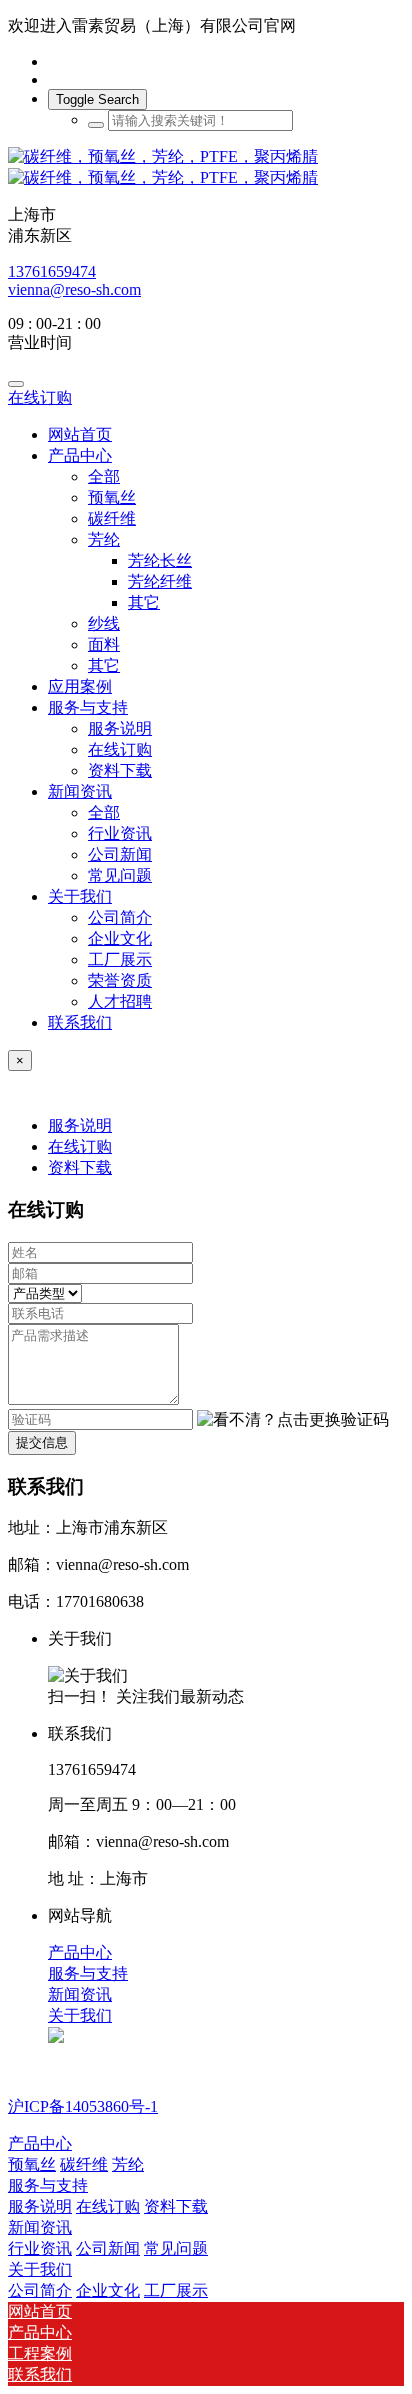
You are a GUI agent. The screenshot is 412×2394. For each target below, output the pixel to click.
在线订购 (40, 397)
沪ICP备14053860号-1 (83, 2106)
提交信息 (42, 1442)
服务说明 (80, 1125)
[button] (293, 1420)
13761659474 (52, 271)
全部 (104, 476)
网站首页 (80, 434)
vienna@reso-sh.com (74, 289)
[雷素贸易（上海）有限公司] (206, 168)
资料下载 (80, 1167)
